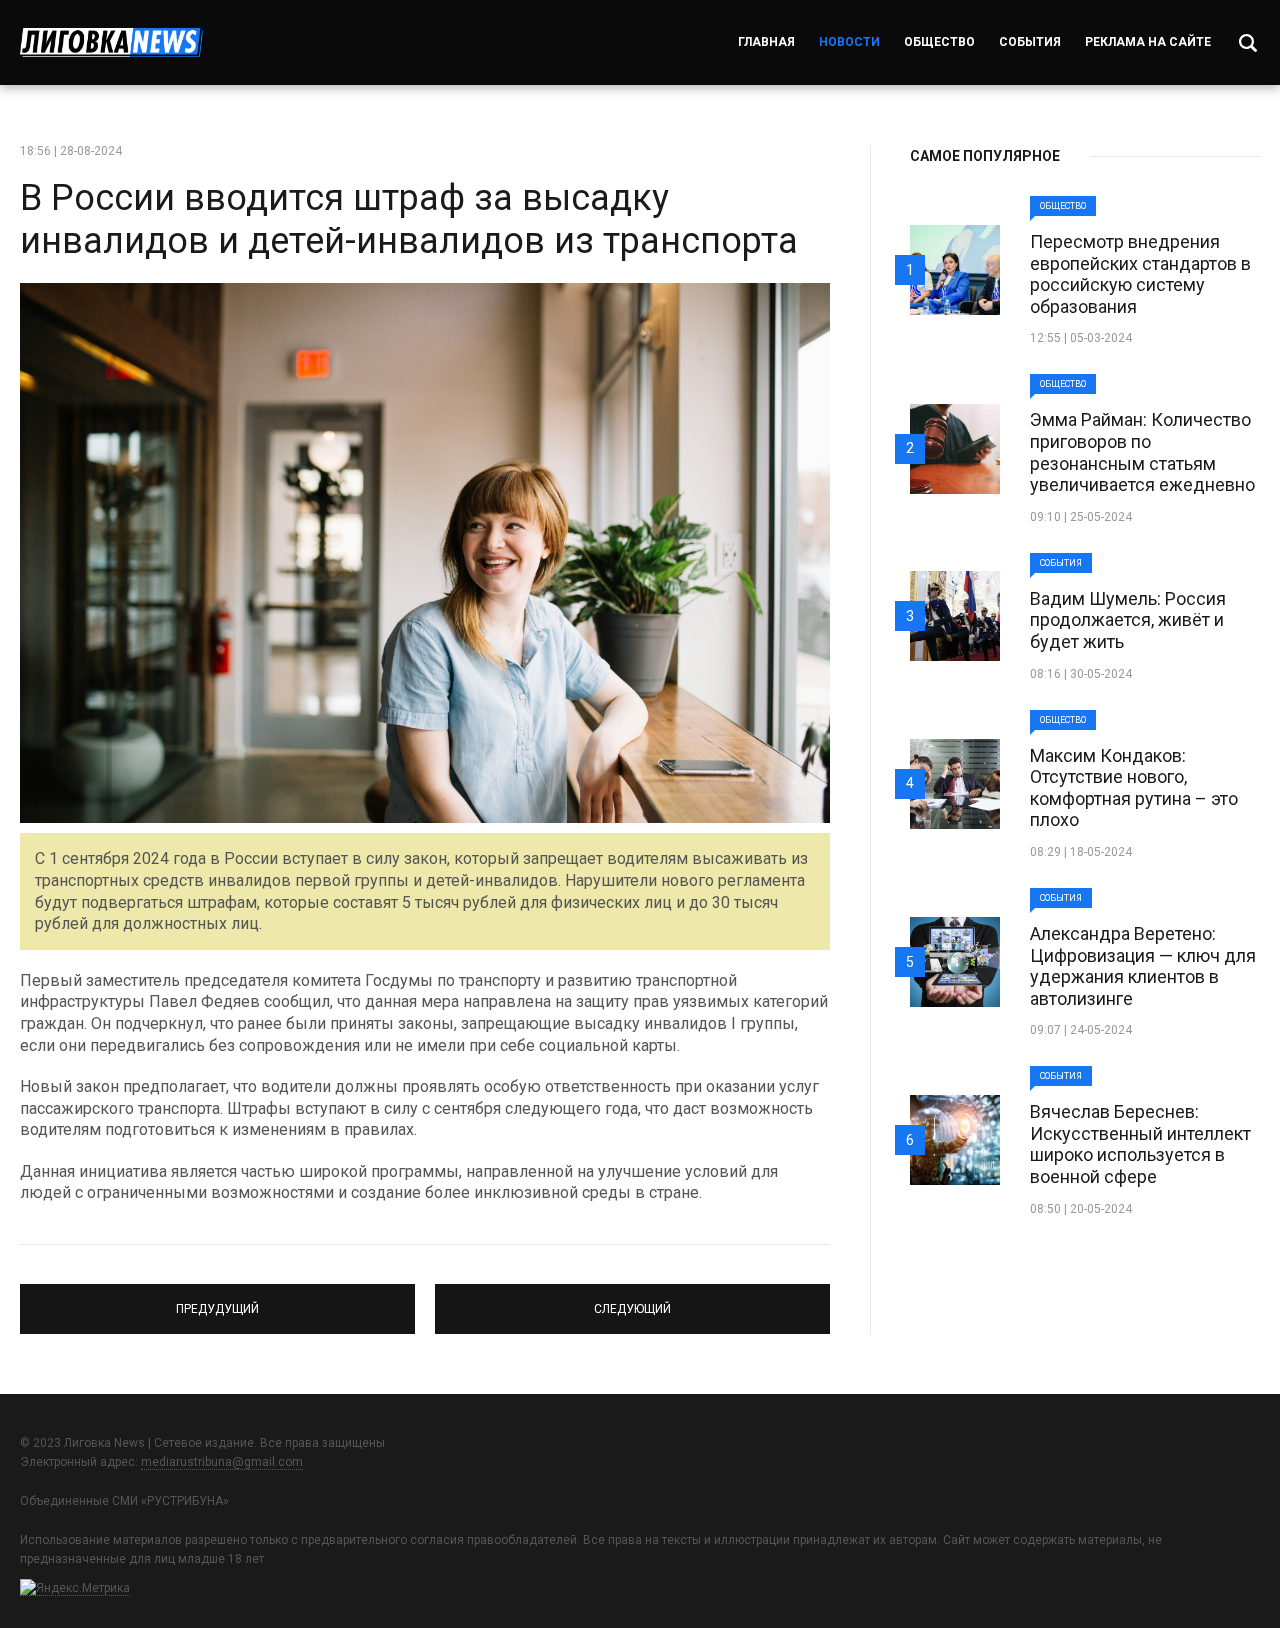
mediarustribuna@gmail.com (222, 1462)
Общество (939, 42)
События (1030, 42)
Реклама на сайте (1148, 42)
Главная (766, 42)
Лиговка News (111, 42)
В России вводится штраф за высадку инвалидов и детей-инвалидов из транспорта (409, 219)
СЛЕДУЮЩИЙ (633, 1300)
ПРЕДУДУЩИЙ (217, 1300)
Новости (849, 42)
